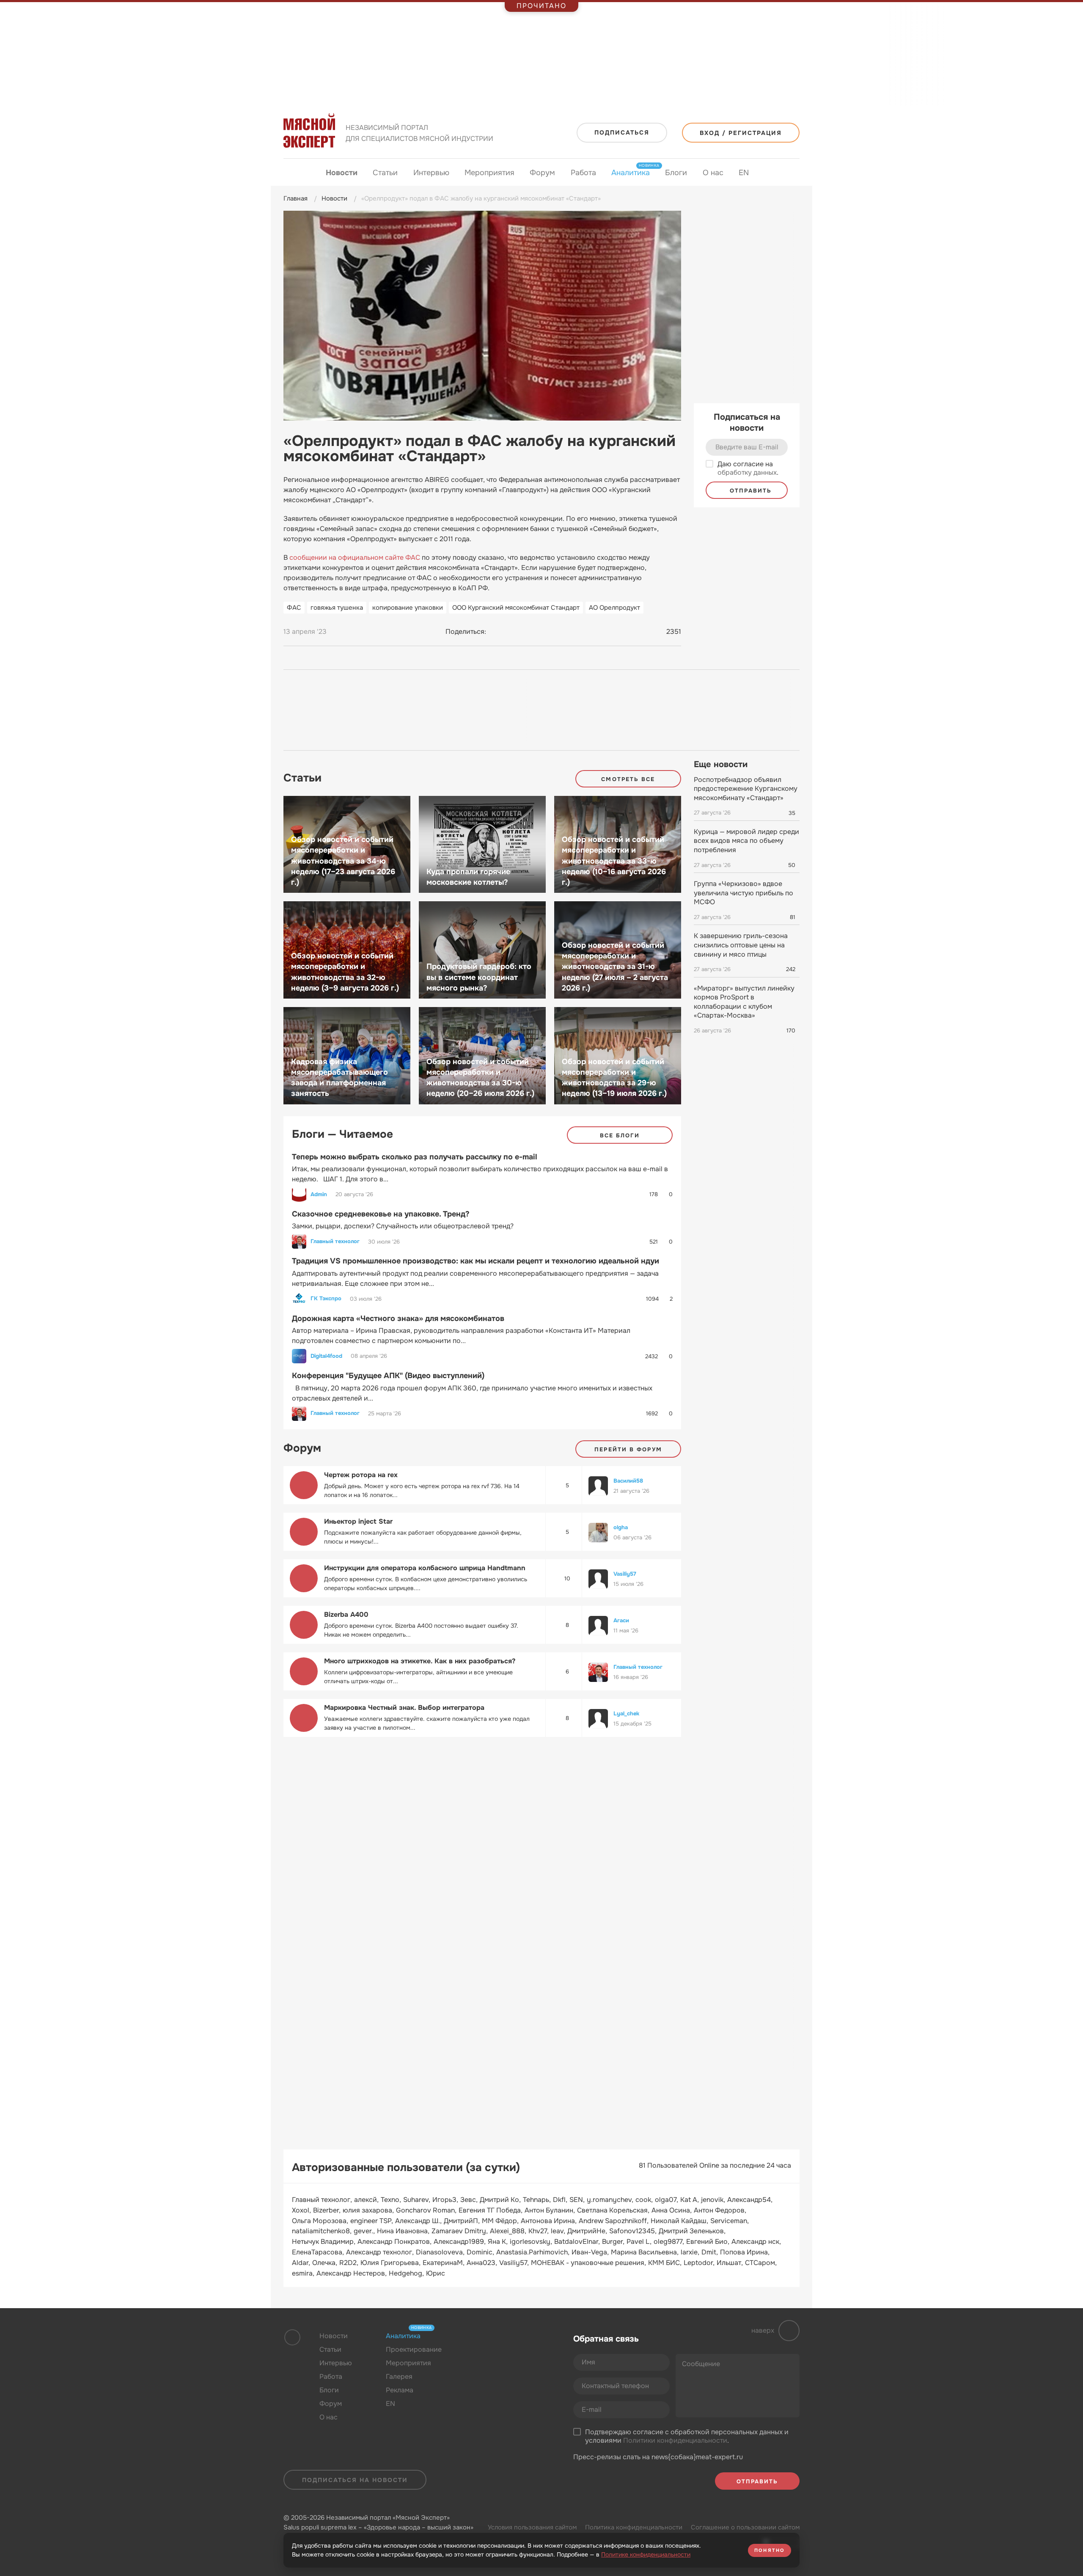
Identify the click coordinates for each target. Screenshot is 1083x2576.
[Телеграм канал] (496, 2356)
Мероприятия (489, 173)
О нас (713, 173)
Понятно (770, 2550)
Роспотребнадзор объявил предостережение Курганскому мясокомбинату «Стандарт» (746, 789)
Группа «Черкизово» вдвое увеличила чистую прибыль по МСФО (744, 893)
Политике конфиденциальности (646, 2554)
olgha (621, 1527)
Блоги (676, 173)
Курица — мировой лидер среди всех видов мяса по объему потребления (746, 841)
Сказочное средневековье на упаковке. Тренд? (381, 1214)
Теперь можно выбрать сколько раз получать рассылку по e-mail (415, 1157)
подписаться (622, 132)
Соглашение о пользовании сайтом (745, 2527)
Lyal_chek (626, 1713)
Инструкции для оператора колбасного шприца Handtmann (425, 1568)
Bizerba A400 (346, 1614)
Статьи (385, 173)
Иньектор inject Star (358, 1521)
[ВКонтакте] (497, 632)
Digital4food (326, 1356)
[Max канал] (513, 2356)
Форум (542, 173)
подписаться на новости (355, 2480)
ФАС (294, 608)
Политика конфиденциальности (634, 2527)
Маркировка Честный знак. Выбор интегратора (404, 1708)
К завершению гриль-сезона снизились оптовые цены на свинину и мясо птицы (741, 945)
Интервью (431, 173)
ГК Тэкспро (326, 1299)
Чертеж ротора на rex (361, 1475)
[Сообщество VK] (480, 2356)
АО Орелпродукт (614, 608)
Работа (583, 173)
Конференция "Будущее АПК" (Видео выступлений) (388, 1376)
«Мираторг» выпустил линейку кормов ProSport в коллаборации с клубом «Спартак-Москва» (744, 1002)
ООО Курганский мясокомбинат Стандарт (516, 608)
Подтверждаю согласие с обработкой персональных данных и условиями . (687, 2437)
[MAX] (529, 632)
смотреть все (628, 779)
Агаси (621, 1620)
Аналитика (631, 172)
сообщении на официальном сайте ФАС (355, 557)
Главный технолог (335, 1241)
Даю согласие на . (748, 469)
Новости (342, 173)
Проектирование (414, 2349)
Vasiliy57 (625, 1574)
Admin (319, 1194)
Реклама (400, 2390)
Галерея (399, 2376)
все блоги (620, 1135)
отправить (749, 491)
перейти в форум (628, 1449)
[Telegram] (513, 632)
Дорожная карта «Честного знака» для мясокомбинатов (398, 1318)
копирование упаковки (408, 608)
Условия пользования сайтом (532, 2527)
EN (744, 173)
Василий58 (628, 1481)
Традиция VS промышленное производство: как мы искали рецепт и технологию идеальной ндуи (476, 1261)
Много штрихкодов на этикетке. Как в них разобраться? (420, 1661)
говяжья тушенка (337, 608)
